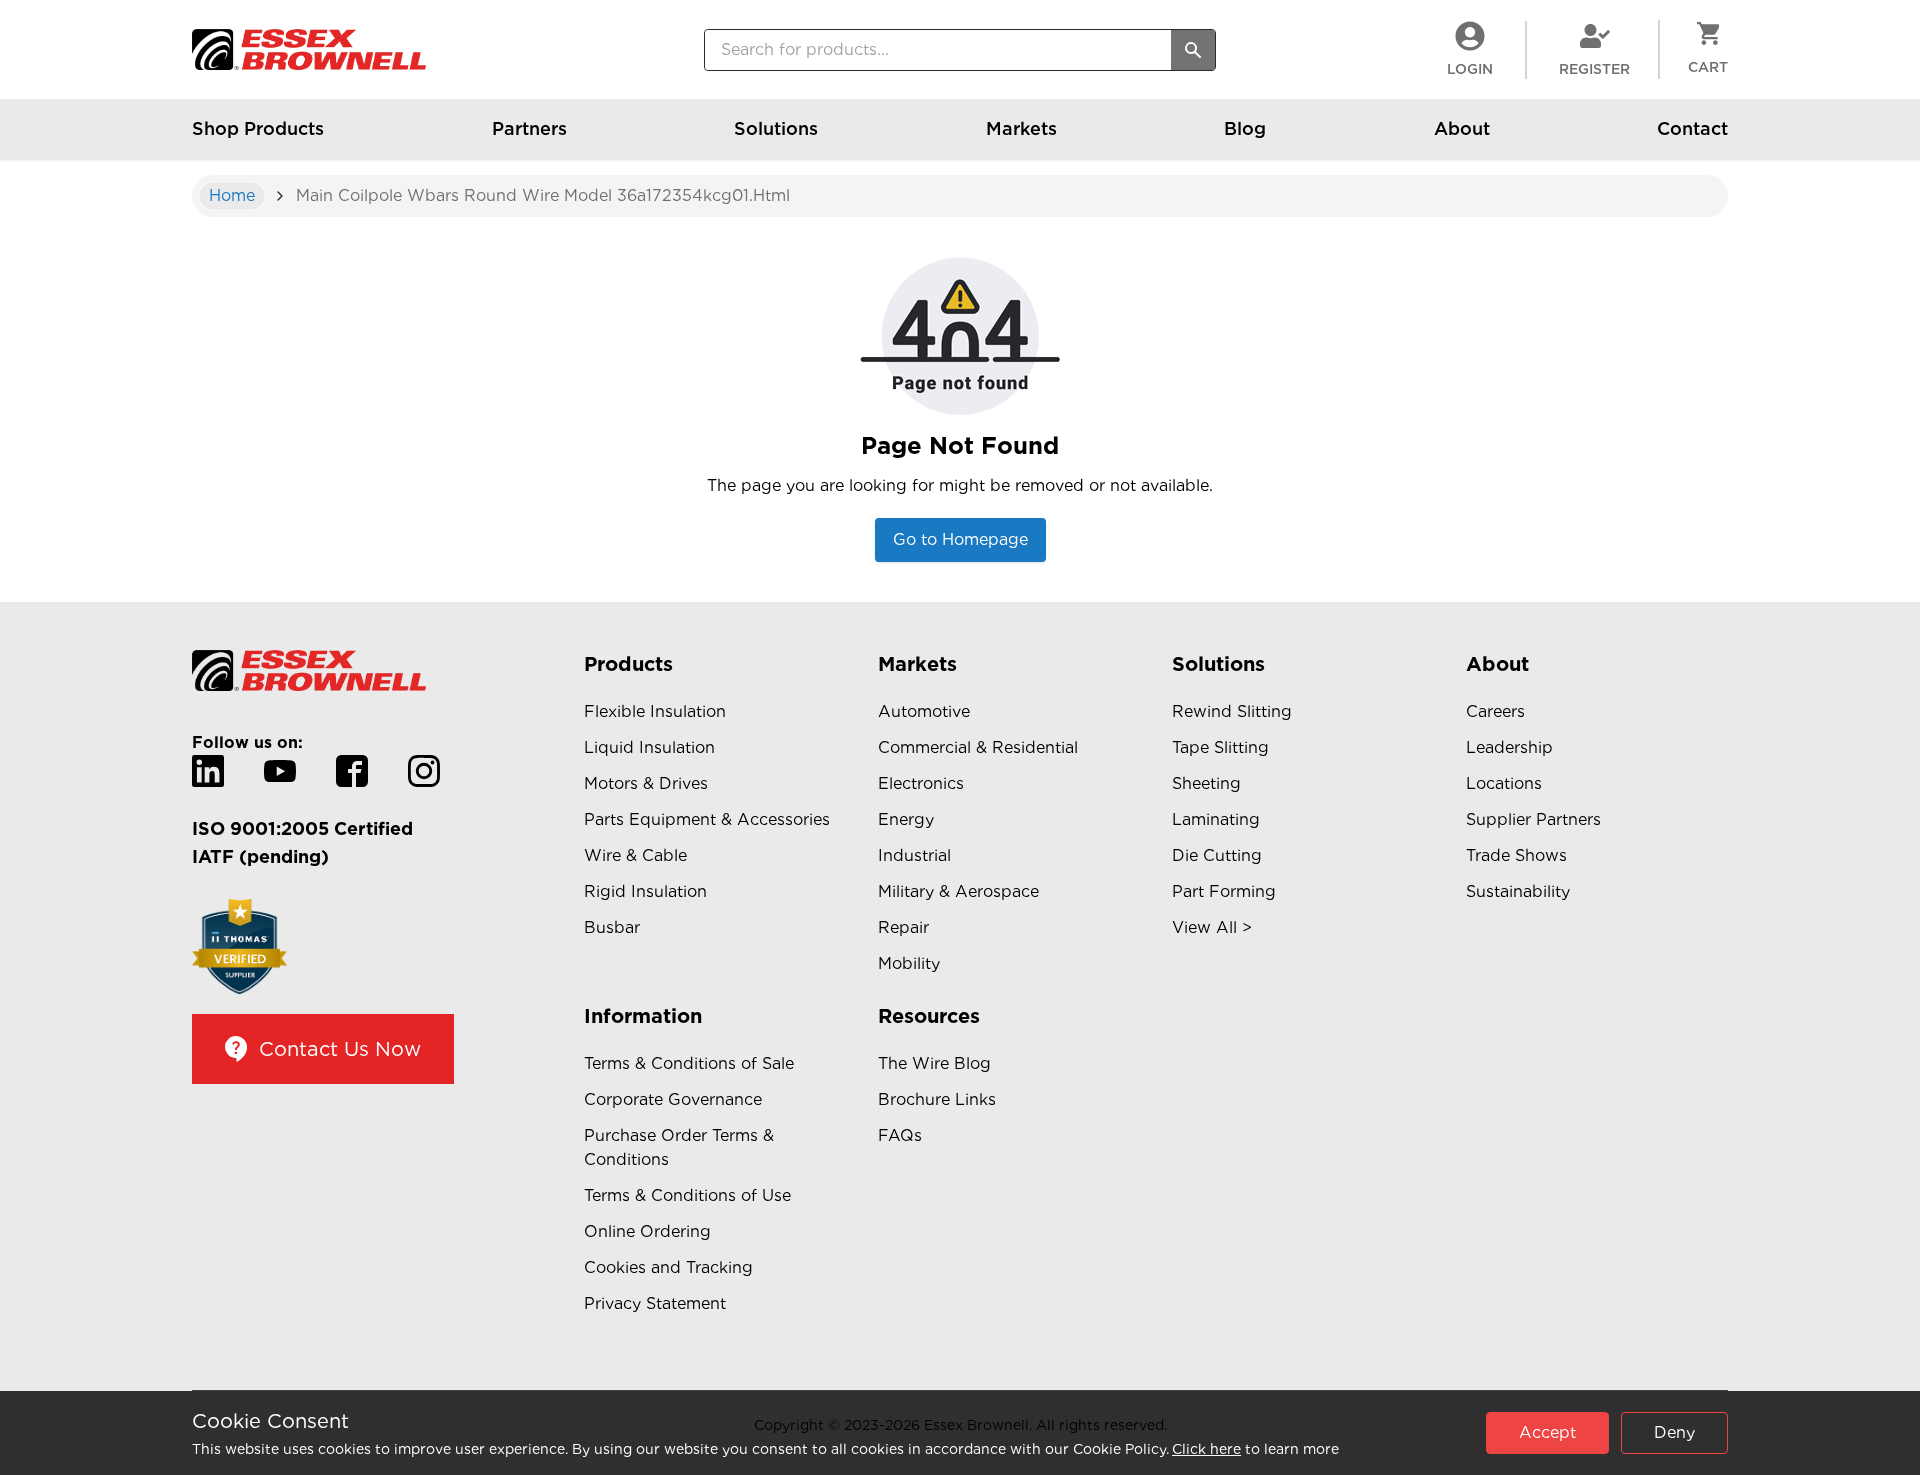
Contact (1692, 128)
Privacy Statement (655, 1303)
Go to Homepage (960, 539)
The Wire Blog (934, 1063)
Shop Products (258, 128)
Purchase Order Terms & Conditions (679, 1147)
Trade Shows (1516, 855)
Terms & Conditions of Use (687, 1195)
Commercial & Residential (978, 747)
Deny (1674, 1432)
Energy (906, 819)
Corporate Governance (673, 1099)
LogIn (1470, 69)
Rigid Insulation (645, 891)
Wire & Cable (635, 855)
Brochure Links (937, 1099)
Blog (1245, 128)
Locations (1504, 783)
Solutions (776, 128)
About (1462, 128)
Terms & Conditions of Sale (689, 1063)
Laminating (1216, 819)
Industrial (914, 855)
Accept (1547, 1432)
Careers (1495, 711)
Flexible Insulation (655, 711)
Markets (1021, 128)
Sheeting (1206, 783)
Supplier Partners (1533, 819)
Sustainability (1518, 891)
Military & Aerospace (958, 891)
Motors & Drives (646, 783)
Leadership (1509, 747)
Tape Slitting (1220, 747)
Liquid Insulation (649, 747)
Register (1594, 69)
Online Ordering (647, 1231)
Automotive (924, 711)
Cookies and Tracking (668, 1267)
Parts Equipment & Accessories (707, 819)
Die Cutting (1217, 855)
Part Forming (1224, 891)
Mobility (909, 963)
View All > (1212, 927)
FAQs (900, 1135)
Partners (529, 128)
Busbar (612, 927)
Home (232, 195)
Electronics (921, 783)
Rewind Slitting (1232, 711)
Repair (903, 927)
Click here (1206, 1449)
